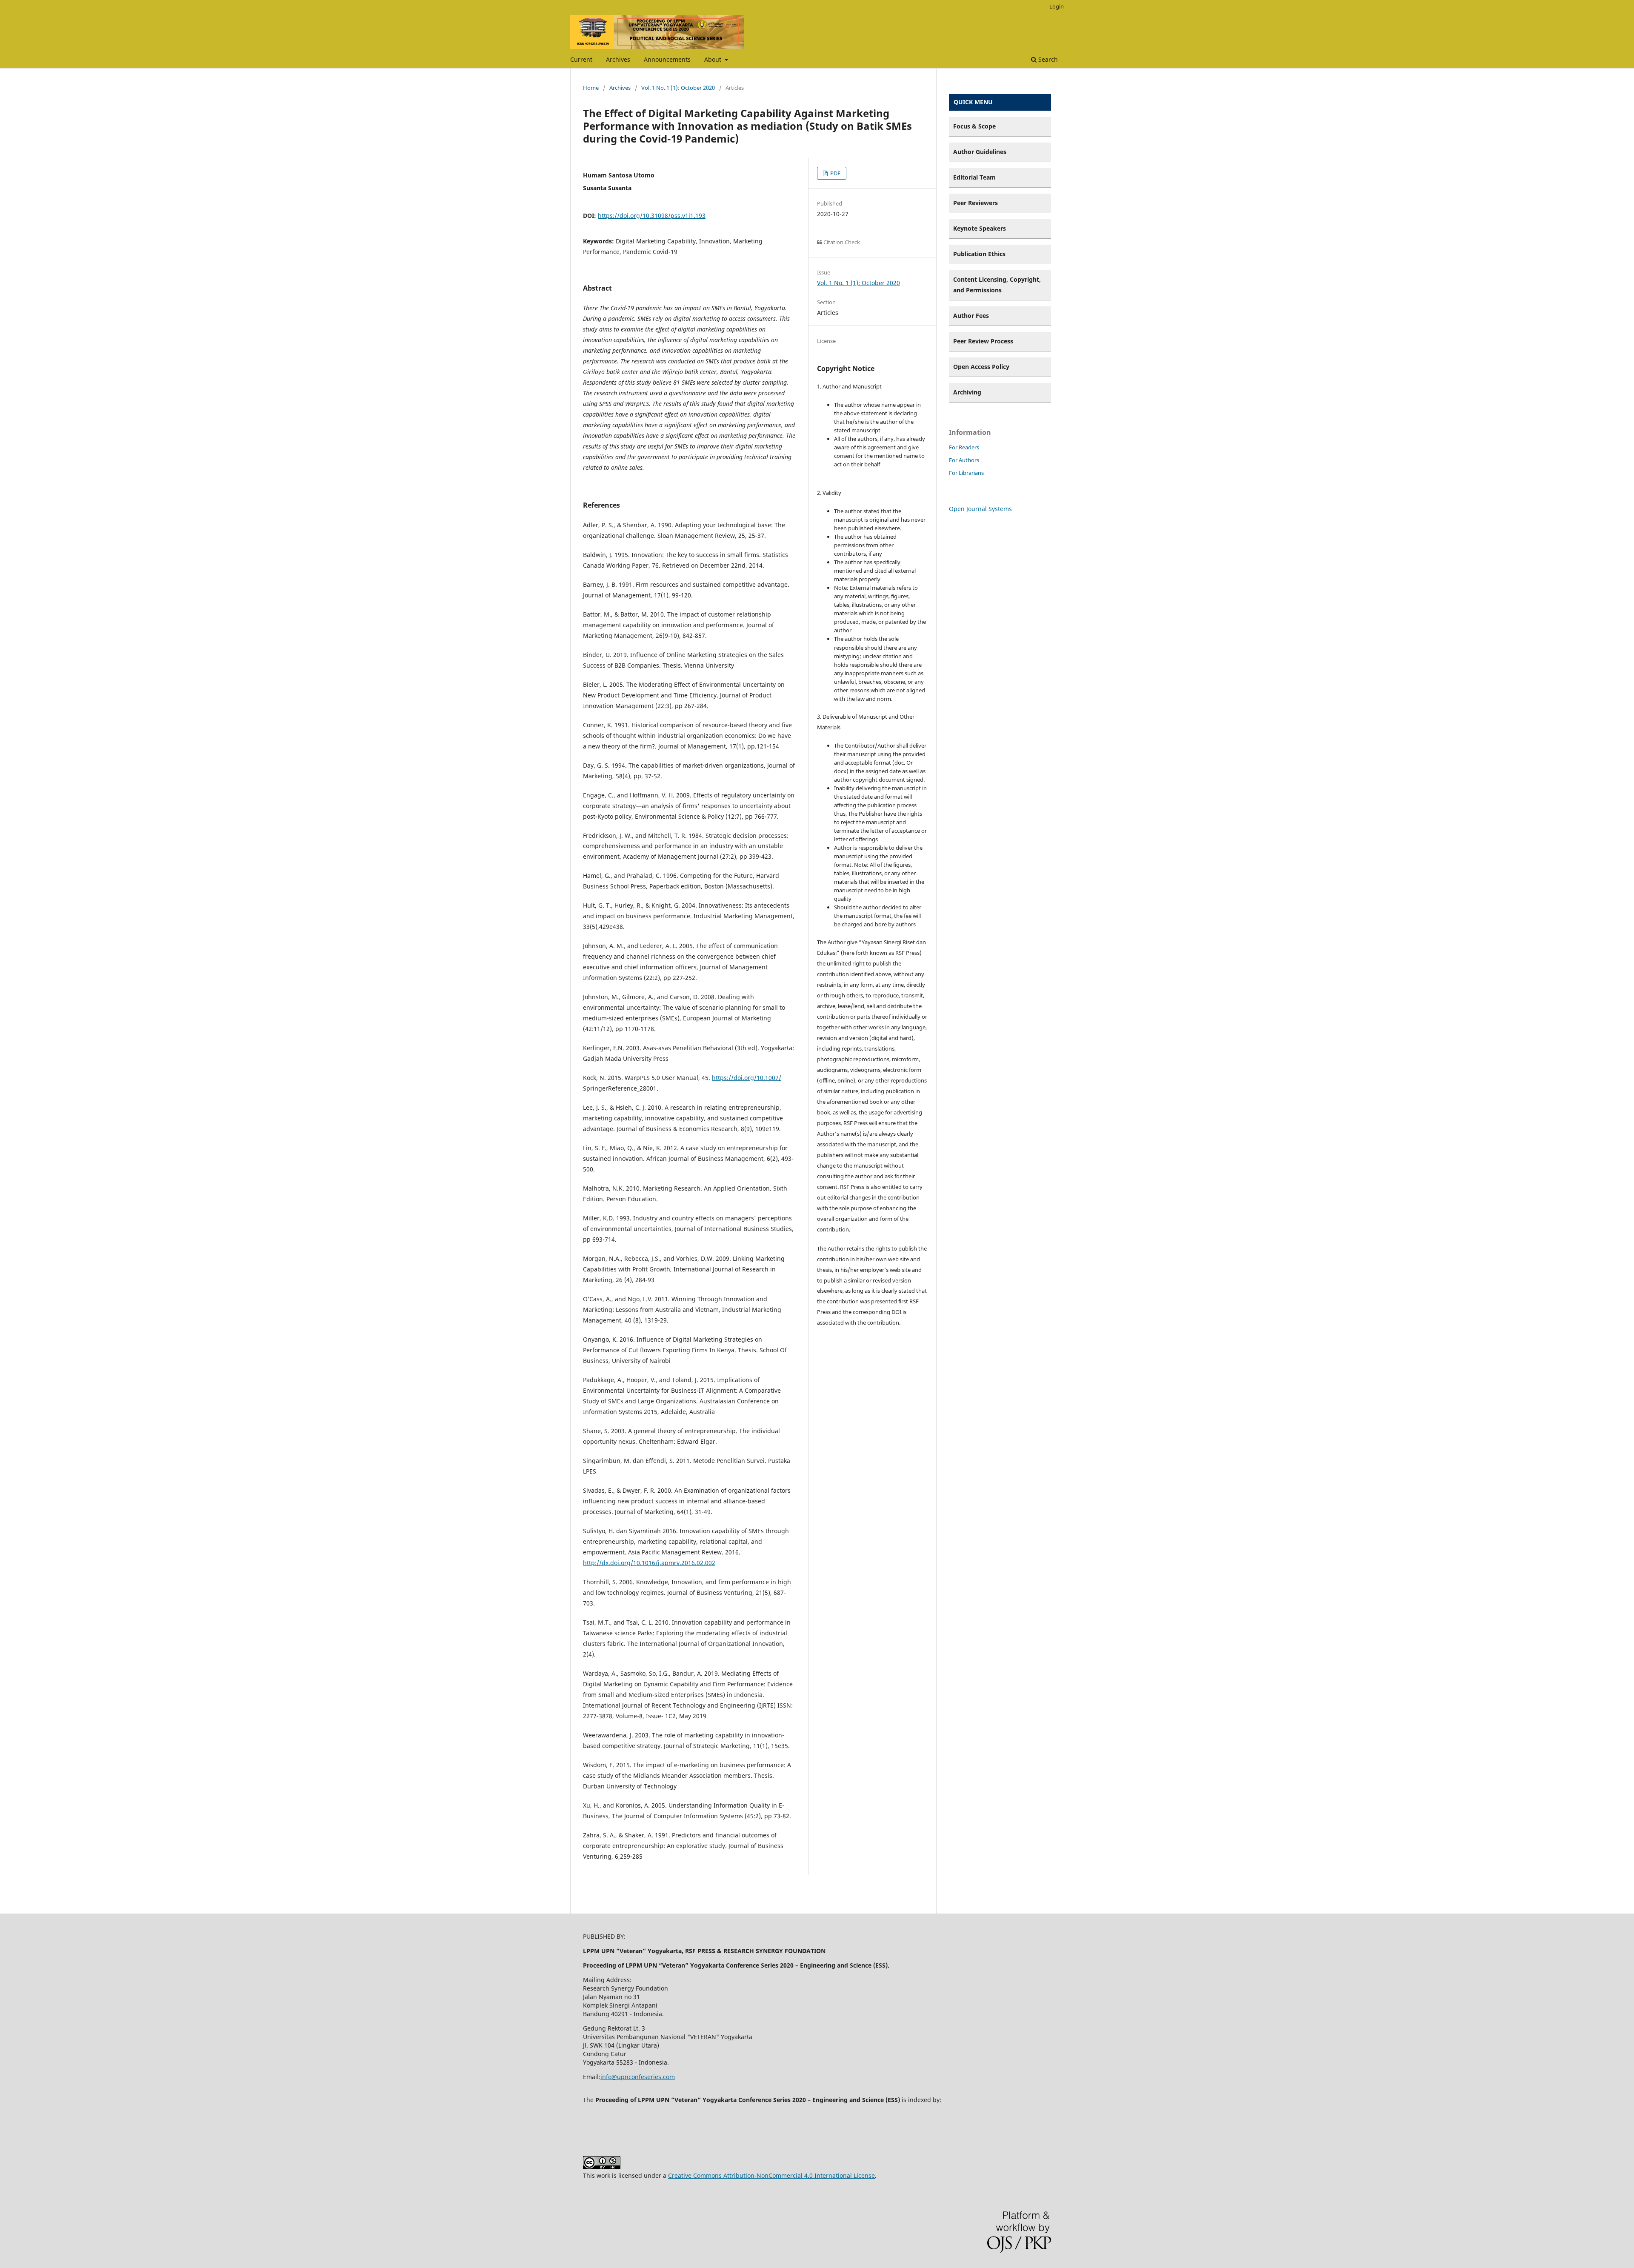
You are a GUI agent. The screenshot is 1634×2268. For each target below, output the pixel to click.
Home (591, 88)
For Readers (964, 447)
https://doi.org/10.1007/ (747, 1078)
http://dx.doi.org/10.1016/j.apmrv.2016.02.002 (649, 1563)
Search (1047, 59)
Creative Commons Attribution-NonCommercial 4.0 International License (771, 2175)
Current (581, 59)
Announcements (667, 59)
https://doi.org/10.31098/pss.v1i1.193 (652, 216)
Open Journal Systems (980, 509)
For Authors (964, 460)
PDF (835, 173)
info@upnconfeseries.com (638, 2077)
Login (1057, 6)
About (714, 59)
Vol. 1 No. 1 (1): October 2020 (678, 88)
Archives (618, 59)
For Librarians (966, 473)
